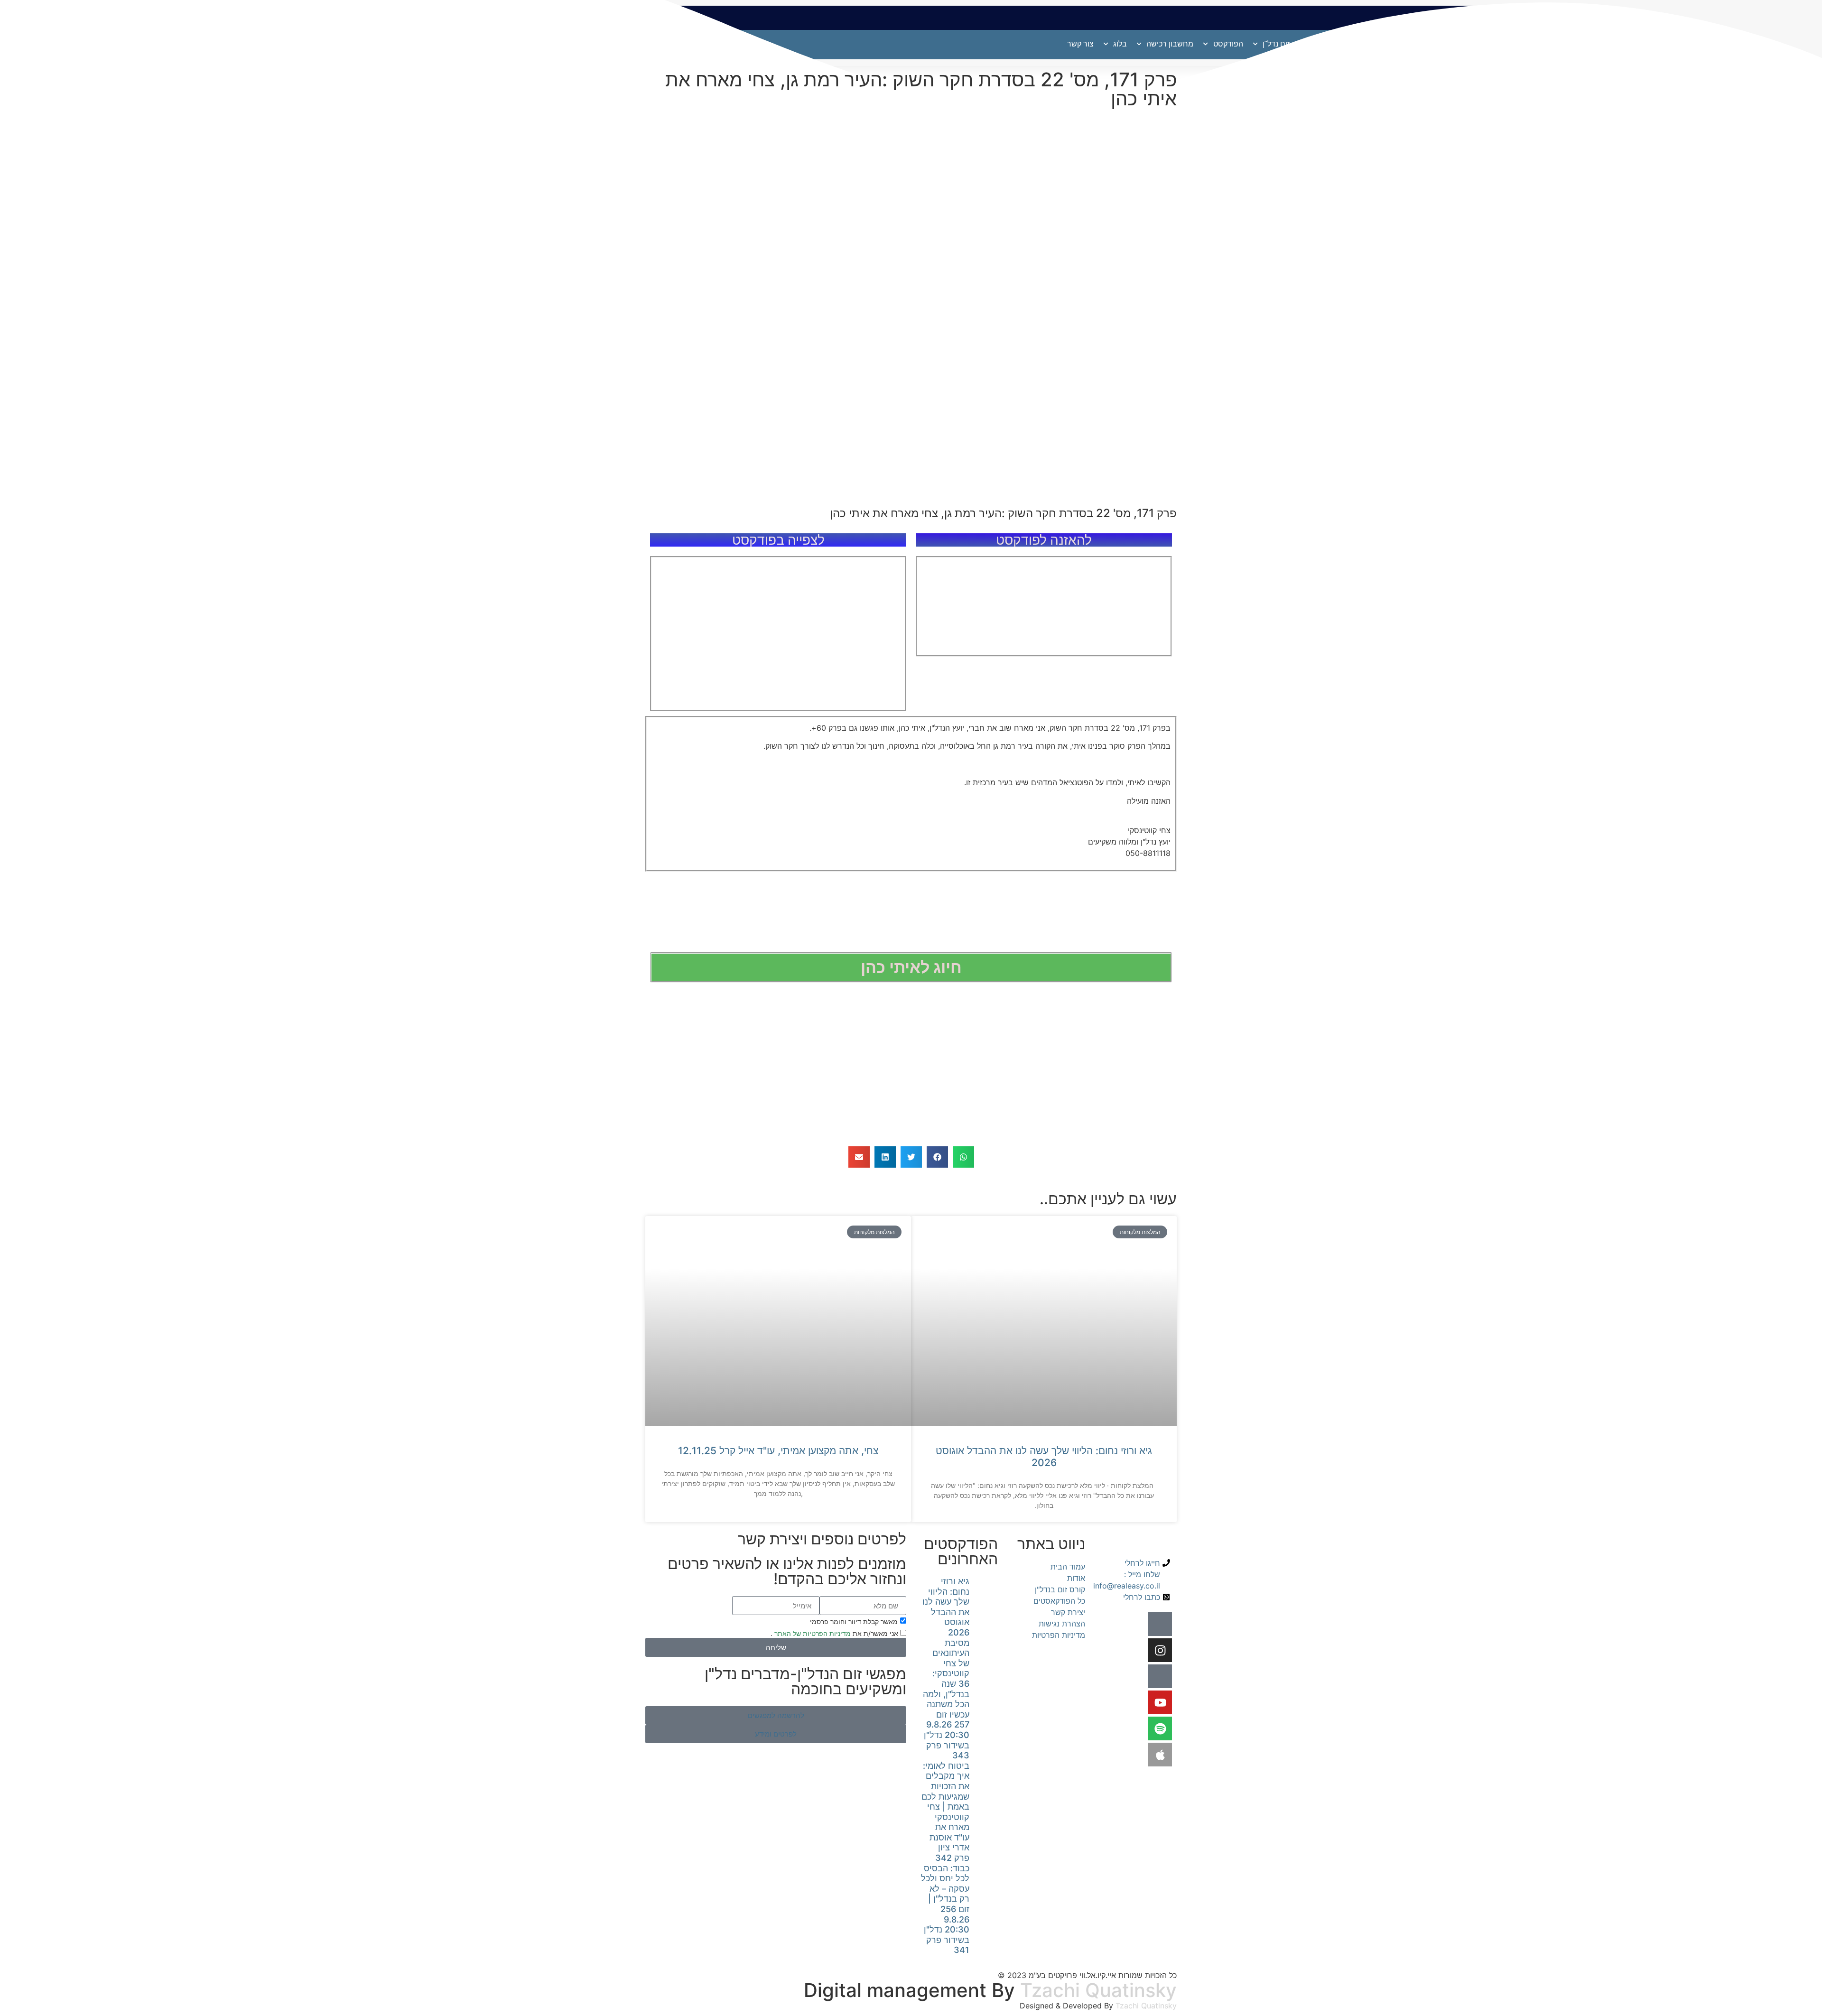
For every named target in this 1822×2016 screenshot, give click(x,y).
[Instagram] (1160, 1650)
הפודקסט (1228, 44)
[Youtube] (1160, 1702)
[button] (963, 1157)
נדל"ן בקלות (1537, 44)
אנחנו (1500, 44)
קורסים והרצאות (1446, 44)
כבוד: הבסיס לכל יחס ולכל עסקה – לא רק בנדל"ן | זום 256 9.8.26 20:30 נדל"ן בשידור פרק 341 (945, 1909)
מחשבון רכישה (1170, 44)
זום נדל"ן (1276, 44)
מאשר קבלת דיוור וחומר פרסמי (854, 1621)
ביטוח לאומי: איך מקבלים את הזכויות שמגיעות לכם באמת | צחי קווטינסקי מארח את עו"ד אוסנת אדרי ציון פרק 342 (945, 1812)
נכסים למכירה (1331, 44)
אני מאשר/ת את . (835, 1633)
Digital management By (909, 1990)
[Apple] (1160, 1755)
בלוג (1120, 44)
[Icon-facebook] (1160, 1624)
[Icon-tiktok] (1160, 1676)
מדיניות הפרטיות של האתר (812, 1633)
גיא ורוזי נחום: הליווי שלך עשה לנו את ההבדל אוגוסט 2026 (1044, 1457)
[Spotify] (1160, 1728)
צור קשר (1080, 44)
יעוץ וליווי (1387, 44)
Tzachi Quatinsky (1098, 1990)
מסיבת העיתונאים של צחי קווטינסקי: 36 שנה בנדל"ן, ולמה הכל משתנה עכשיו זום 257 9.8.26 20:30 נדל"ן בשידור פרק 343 (946, 1699)
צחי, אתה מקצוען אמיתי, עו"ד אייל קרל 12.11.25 (778, 1451)
